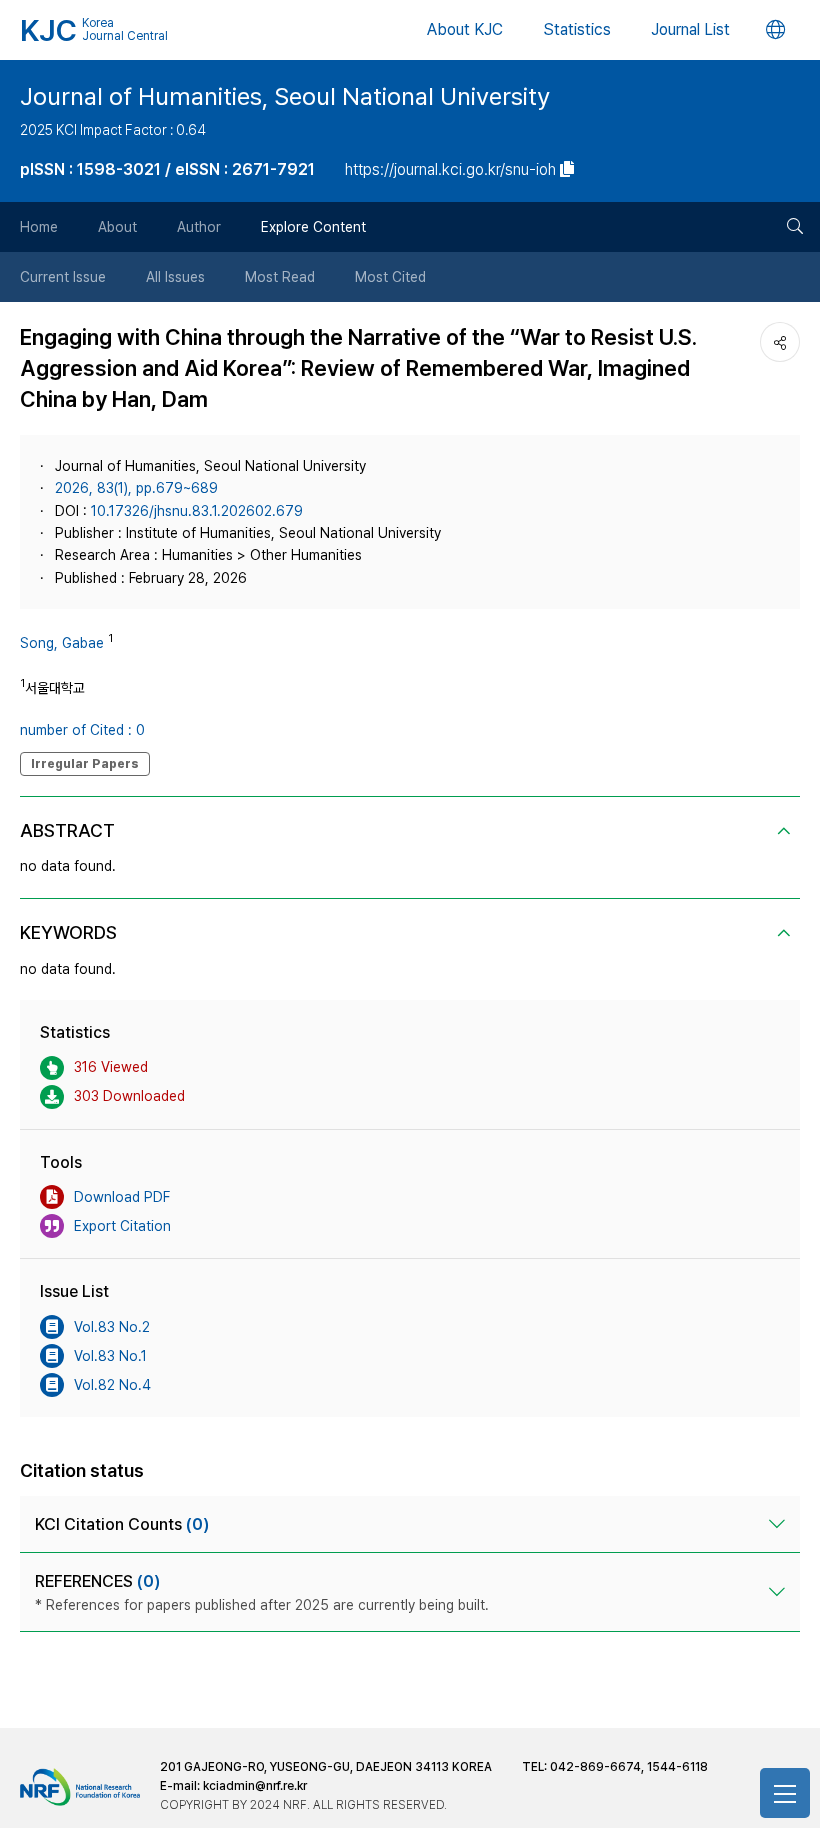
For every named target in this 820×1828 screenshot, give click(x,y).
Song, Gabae (62, 643)
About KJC (465, 29)
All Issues (175, 277)
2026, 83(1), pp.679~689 (136, 488)
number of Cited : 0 (82, 730)
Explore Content (313, 227)
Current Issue (63, 277)
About (117, 227)
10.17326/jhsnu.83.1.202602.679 (197, 511)
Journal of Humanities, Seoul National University (285, 96)
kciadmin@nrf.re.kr (255, 1786)
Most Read (280, 277)
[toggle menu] (785, 1793)
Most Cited (390, 277)
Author (199, 227)
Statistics (577, 29)
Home (39, 227)
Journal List (690, 29)
